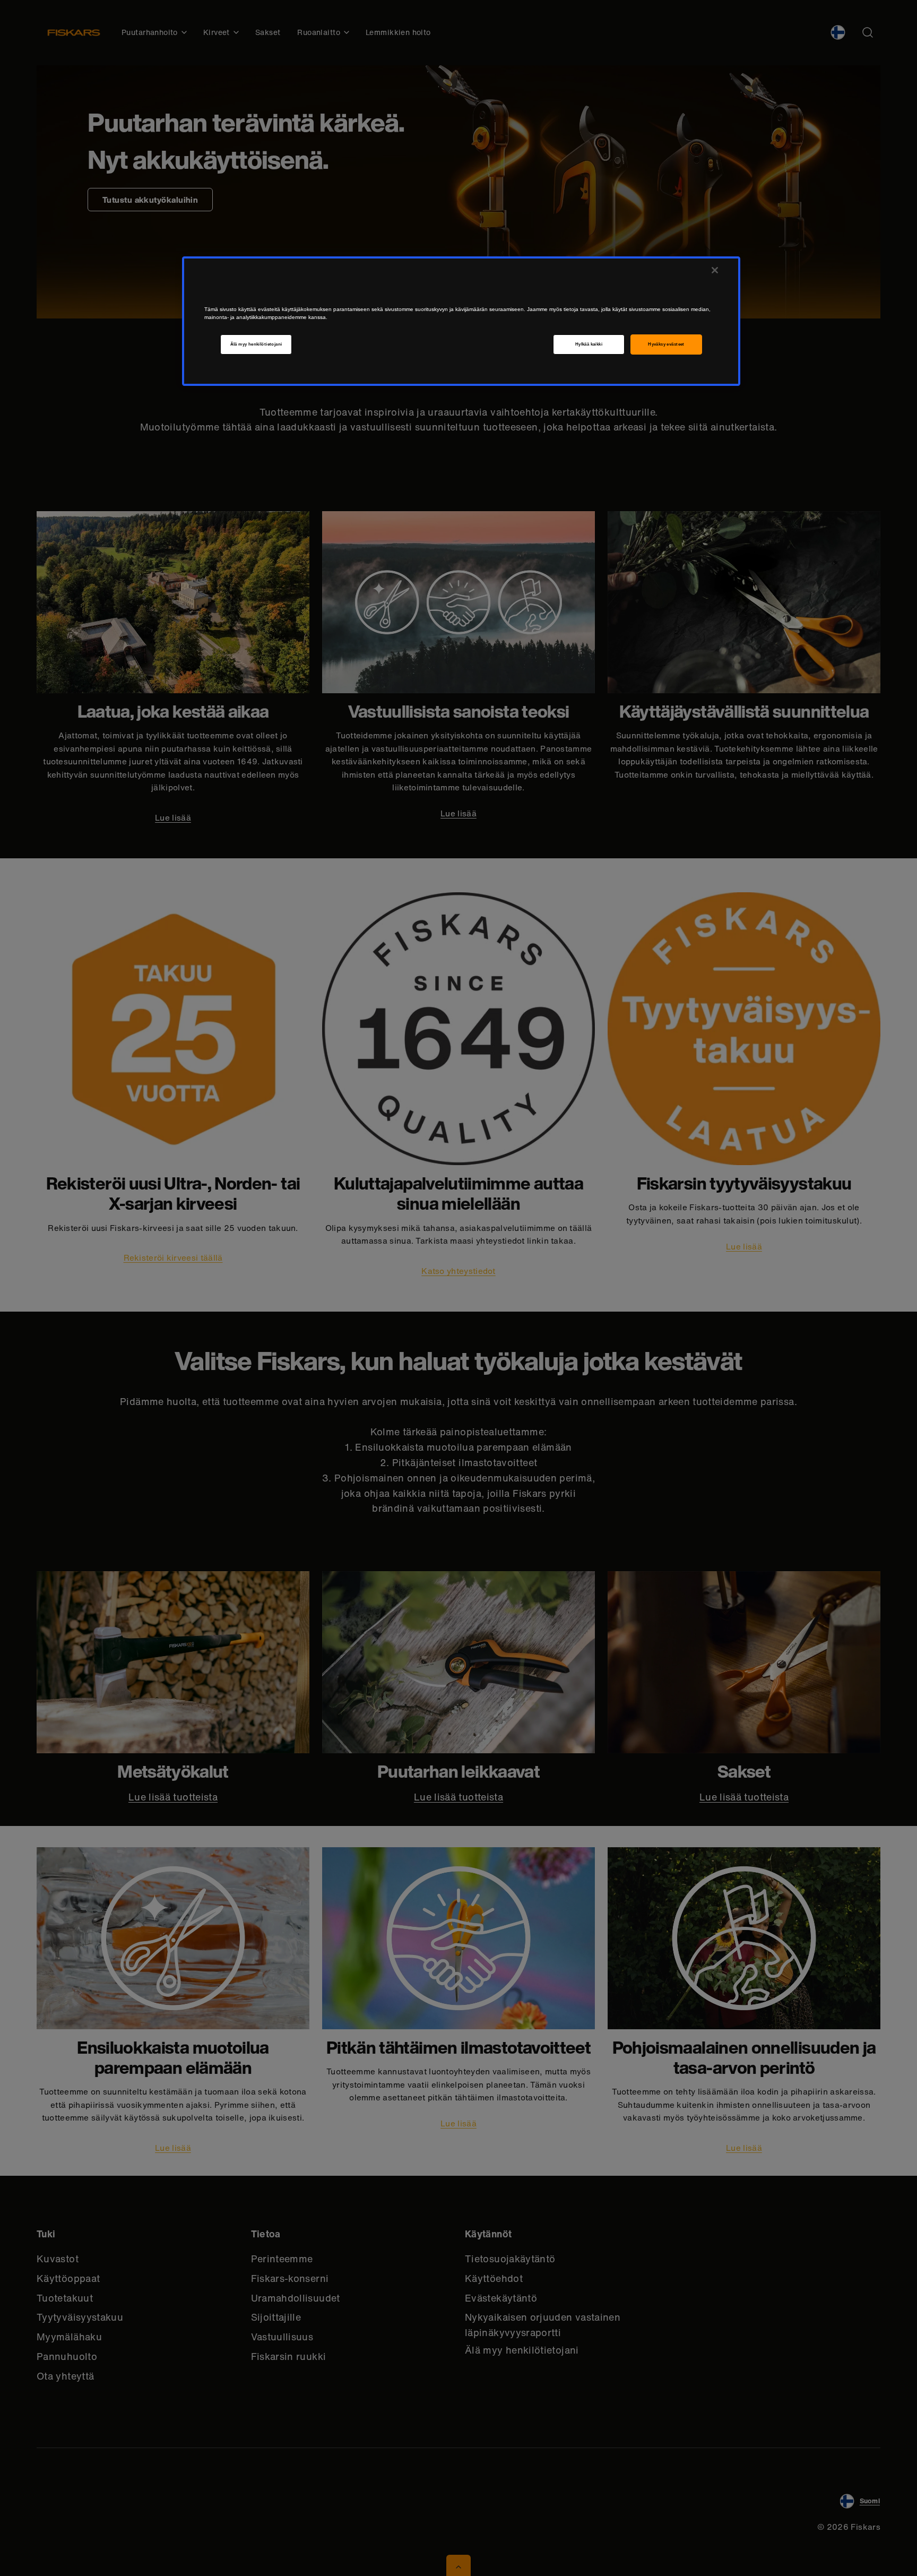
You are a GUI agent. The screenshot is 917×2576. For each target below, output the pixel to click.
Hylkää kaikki (589, 344)
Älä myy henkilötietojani (256, 344)
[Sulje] (715, 270)
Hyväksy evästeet (666, 344)
